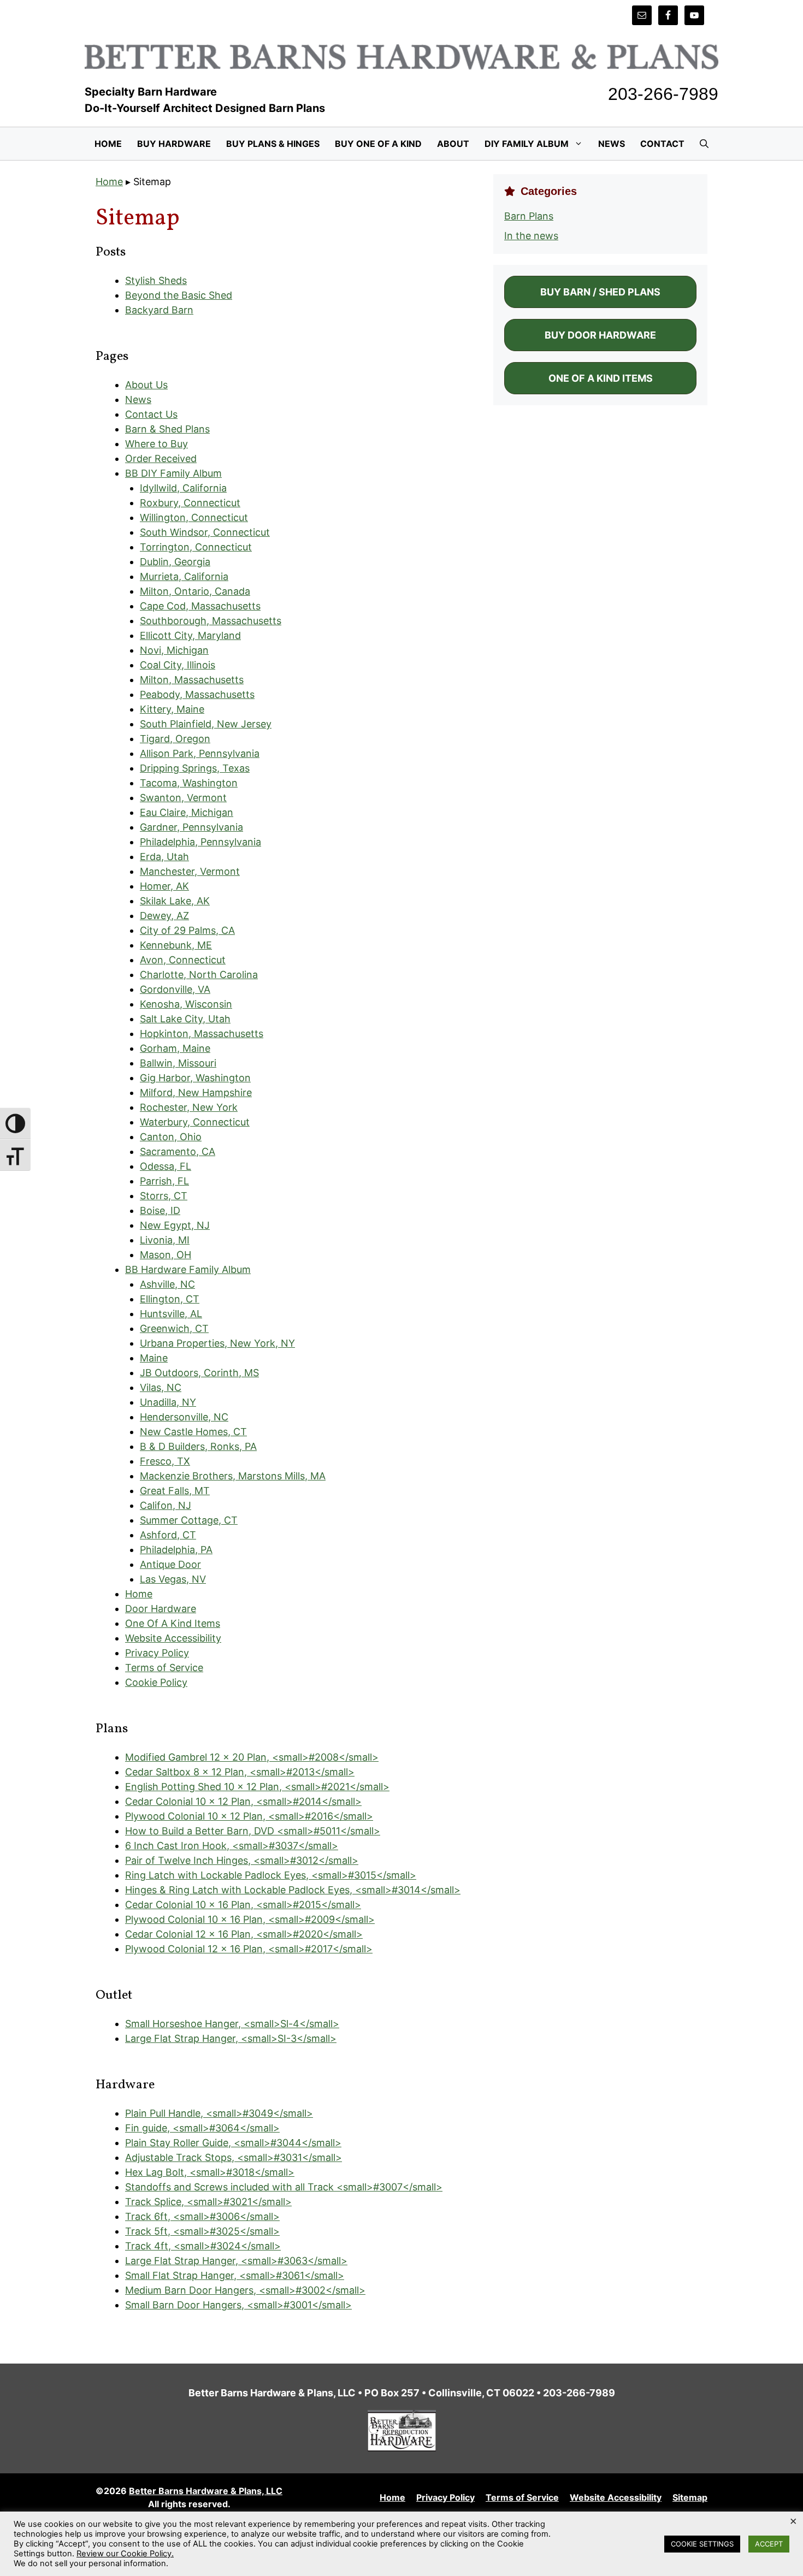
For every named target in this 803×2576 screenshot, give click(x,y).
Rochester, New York (189, 1107)
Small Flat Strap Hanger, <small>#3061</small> (235, 2275)
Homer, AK (164, 886)
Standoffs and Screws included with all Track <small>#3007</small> (284, 2187)
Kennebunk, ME (176, 945)
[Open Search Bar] (704, 144)
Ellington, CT (170, 1299)
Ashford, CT (168, 1535)
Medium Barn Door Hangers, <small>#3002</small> (245, 2290)
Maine (154, 1358)
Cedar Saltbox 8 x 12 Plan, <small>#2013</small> (240, 1772)
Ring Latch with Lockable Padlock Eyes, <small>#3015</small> (271, 1875)
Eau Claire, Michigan (187, 812)
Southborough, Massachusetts (211, 621)
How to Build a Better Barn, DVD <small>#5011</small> (253, 1831)
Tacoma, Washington (189, 783)
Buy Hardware (174, 144)
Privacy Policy (157, 1653)
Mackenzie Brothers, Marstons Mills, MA (233, 1476)
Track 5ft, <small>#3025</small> (202, 2231)
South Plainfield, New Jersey (206, 724)
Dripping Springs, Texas (195, 768)
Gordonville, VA (175, 989)
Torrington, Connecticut (196, 547)
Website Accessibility (173, 1638)
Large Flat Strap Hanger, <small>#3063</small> (236, 2261)
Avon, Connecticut (183, 960)
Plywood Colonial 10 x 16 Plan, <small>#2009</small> (250, 1919)
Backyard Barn (159, 310)
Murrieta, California (184, 576)
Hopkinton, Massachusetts (202, 1034)
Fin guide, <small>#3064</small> (202, 2128)
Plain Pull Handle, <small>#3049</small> (219, 2113)
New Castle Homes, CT (193, 1432)
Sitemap (690, 2497)
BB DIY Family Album (173, 473)
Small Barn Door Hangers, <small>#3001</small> (238, 2305)
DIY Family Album (527, 144)
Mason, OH (166, 1255)
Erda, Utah (164, 857)
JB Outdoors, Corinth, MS (199, 1373)
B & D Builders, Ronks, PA (198, 1446)
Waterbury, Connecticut (195, 1122)
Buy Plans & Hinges (273, 144)
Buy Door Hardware (600, 335)
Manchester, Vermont (190, 871)
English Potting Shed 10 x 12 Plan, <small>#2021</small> (257, 1787)
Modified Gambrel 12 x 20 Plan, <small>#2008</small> (252, 1757)
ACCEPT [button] (769, 2544)
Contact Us (151, 414)
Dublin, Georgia (175, 562)
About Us (146, 385)
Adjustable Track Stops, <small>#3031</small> (234, 2157)
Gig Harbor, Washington (195, 1078)
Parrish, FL (164, 1181)
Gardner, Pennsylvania (191, 827)
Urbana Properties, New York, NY (217, 1343)
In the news (531, 236)
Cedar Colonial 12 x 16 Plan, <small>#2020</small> (244, 1934)
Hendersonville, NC (184, 1417)
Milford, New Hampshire (196, 1092)
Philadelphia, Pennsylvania (200, 842)
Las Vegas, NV (173, 1579)
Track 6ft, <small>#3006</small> (202, 2216)
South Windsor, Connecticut (205, 532)
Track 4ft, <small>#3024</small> (203, 2246)
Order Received (161, 458)
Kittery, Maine (172, 709)
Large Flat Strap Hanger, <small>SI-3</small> (231, 2038)
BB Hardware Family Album (188, 1269)
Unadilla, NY (168, 1402)
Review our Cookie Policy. (125, 2554)
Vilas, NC (161, 1387)
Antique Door (170, 1564)
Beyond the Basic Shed (179, 295)
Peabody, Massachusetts (197, 694)
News (612, 144)
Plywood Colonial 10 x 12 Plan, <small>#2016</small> (249, 1816)
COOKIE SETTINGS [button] (702, 2544)
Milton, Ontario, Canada (195, 591)
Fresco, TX (165, 1461)
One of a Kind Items (601, 378)
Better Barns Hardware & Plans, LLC (206, 2491)
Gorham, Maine (175, 1048)
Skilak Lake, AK (175, 901)
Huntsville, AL (171, 1314)
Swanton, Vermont (183, 798)
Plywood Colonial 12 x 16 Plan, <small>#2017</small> (249, 1949)
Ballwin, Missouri (178, 1063)
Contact (662, 144)
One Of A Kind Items (173, 1623)
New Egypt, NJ (175, 1225)
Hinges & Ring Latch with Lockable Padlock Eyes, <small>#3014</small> (293, 1890)
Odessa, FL (166, 1166)
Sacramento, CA (178, 1151)
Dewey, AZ (164, 916)
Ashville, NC (167, 1284)
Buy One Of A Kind (378, 144)
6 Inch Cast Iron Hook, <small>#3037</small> (232, 1846)
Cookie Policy (156, 1682)
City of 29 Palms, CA (187, 930)
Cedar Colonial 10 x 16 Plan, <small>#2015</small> (243, 1905)
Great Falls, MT (175, 1491)
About (453, 144)
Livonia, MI (165, 1240)
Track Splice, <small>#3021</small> (208, 2202)
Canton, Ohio (171, 1137)
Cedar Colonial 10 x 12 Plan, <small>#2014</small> (243, 1801)
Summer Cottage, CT (189, 1520)
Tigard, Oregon (175, 739)
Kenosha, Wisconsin (186, 1004)
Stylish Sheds (156, 280)
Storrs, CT (164, 1196)
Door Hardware (161, 1609)
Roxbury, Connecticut (190, 503)
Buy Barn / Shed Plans (600, 292)
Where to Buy (157, 444)
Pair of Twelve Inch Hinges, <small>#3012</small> (242, 1860)
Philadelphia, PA (176, 1550)
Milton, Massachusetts (192, 680)
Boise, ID (160, 1210)
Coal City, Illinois (178, 665)
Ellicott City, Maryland (190, 635)
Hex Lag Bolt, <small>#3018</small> (210, 2172)
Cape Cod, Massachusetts (200, 606)
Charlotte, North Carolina (199, 975)
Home (108, 144)
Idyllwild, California (183, 488)
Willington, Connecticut (194, 517)
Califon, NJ (166, 1505)
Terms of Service (164, 1668)
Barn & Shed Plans (167, 429)
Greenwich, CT (174, 1328)
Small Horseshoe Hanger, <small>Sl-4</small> (232, 2024)
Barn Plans (529, 216)
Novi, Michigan (174, 650)
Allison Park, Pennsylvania (200, 753)
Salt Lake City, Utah (185, 1019)
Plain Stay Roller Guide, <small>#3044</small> (233, 2143)
